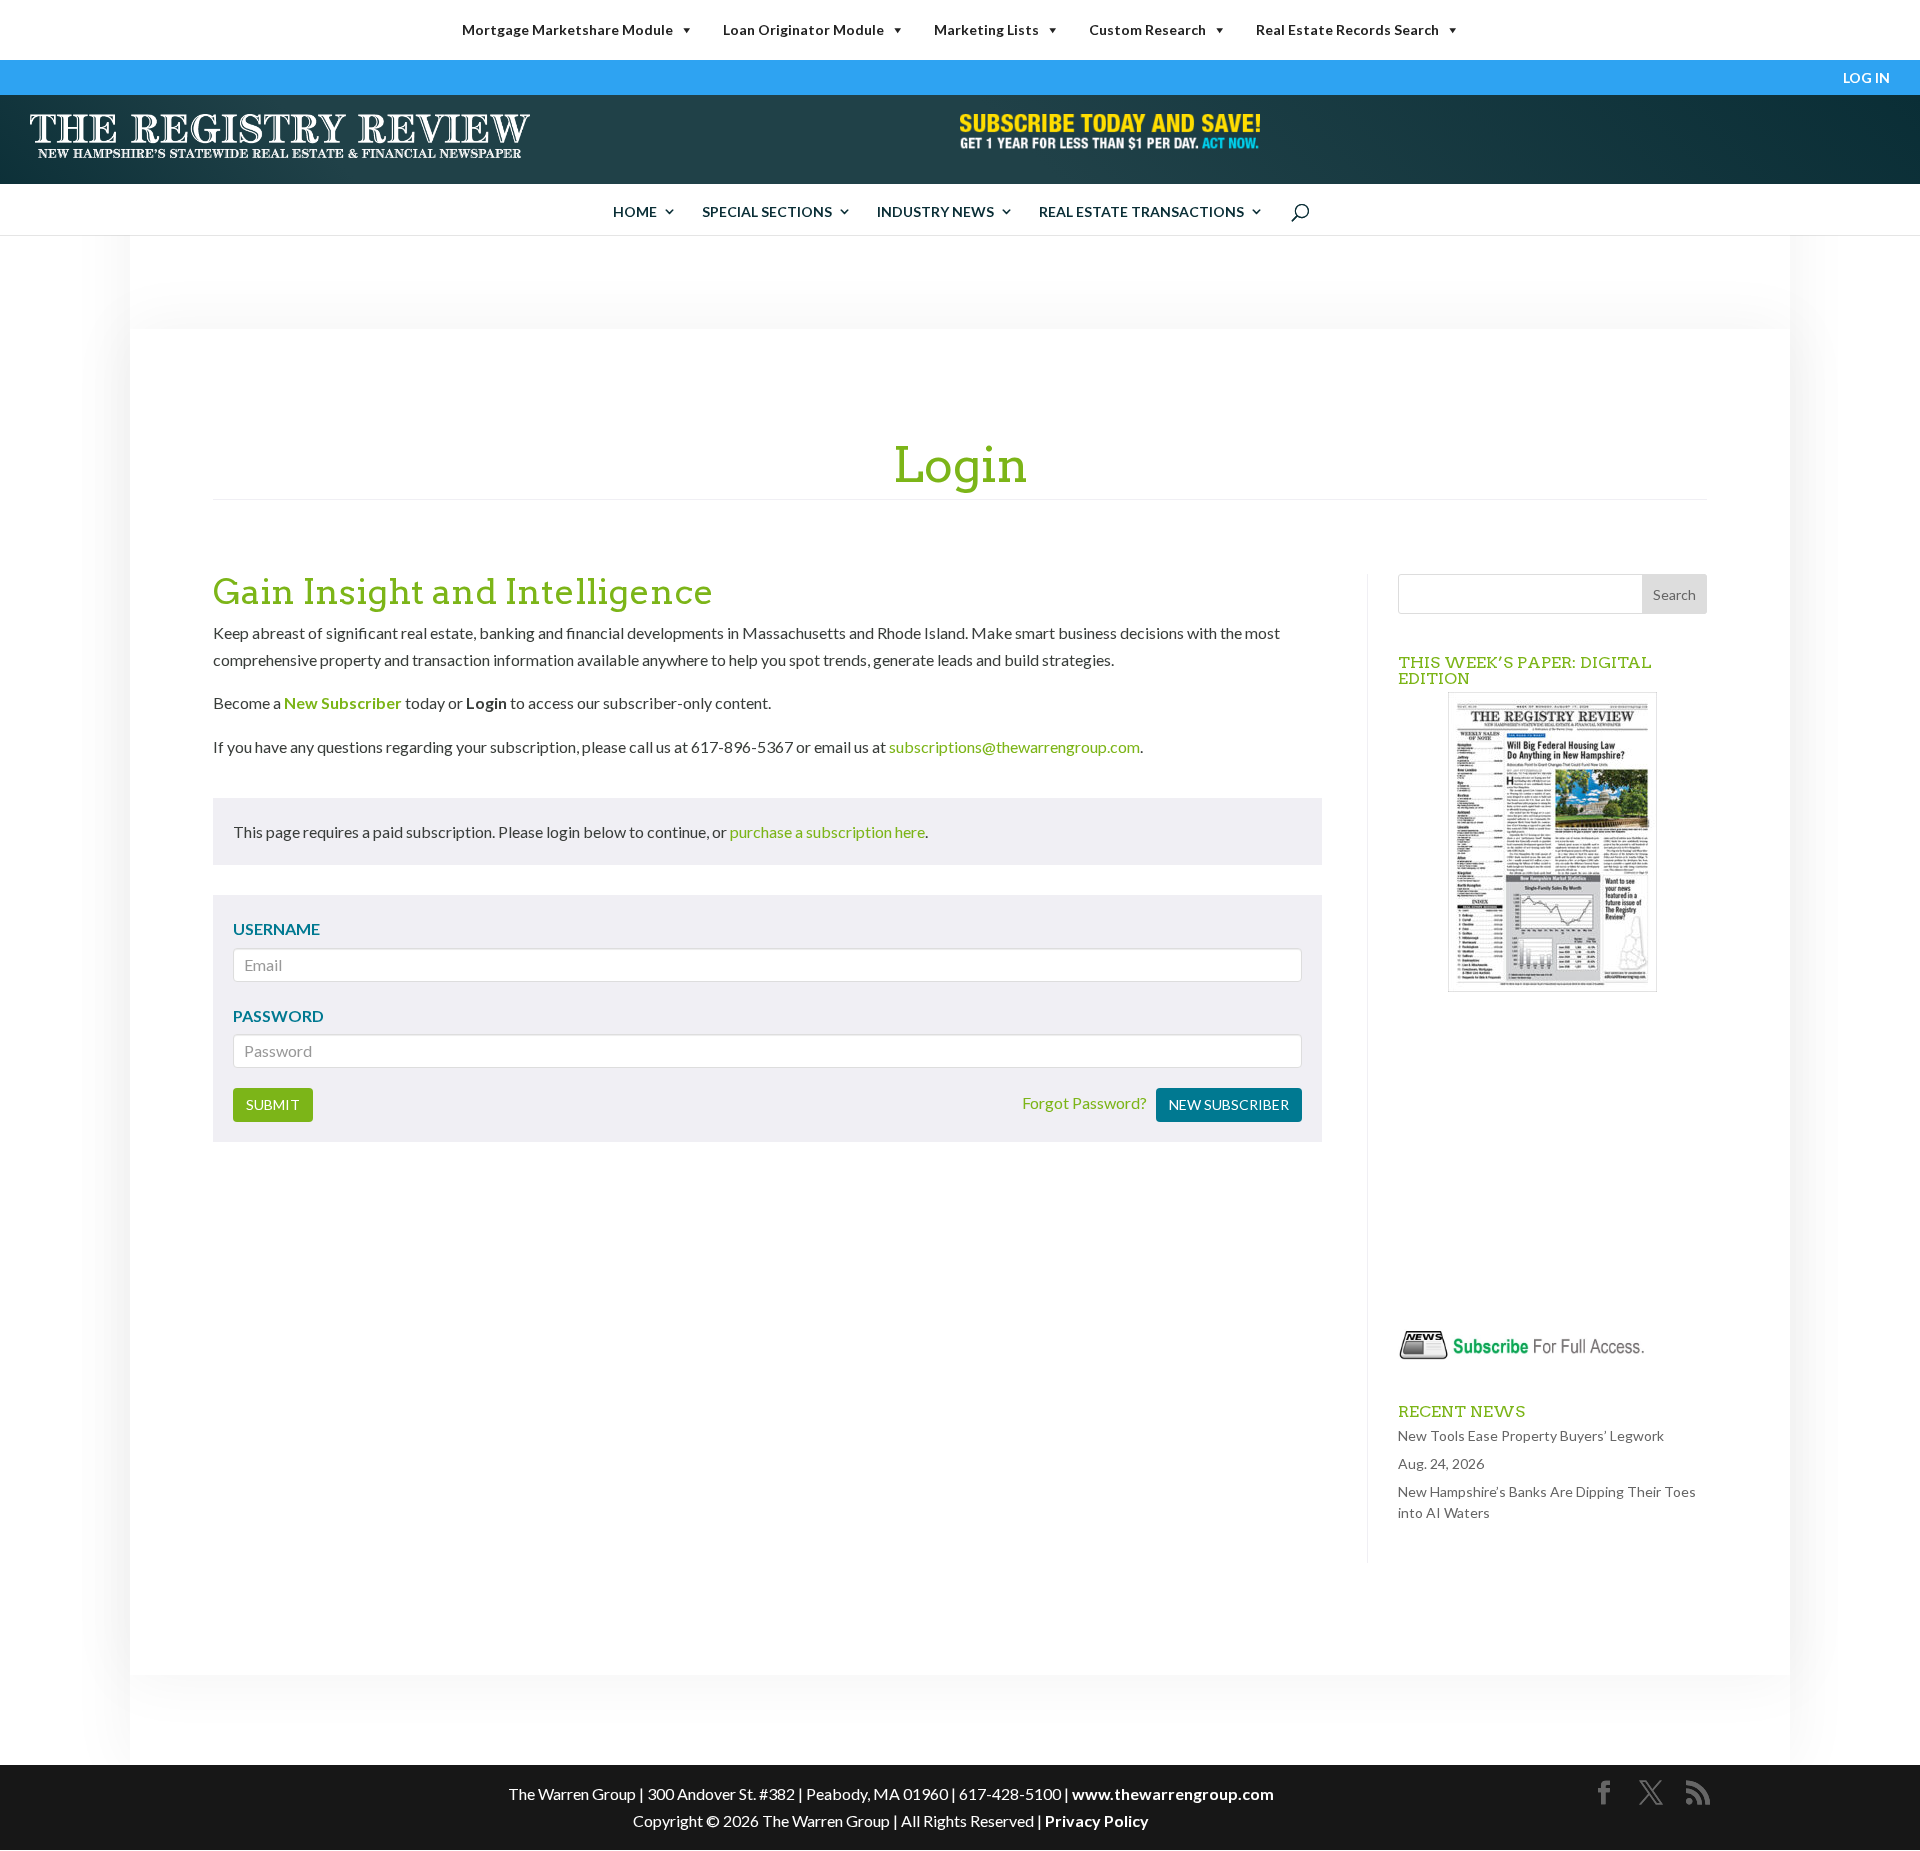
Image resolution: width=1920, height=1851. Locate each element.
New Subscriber (343, 702)
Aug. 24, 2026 (1441, 1463)
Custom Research (1147, 29)
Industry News (935, 211)
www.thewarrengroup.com (1173, 1793)
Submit (273, 1104)
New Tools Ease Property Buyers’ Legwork (1531, 1435)
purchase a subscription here (827, 831)
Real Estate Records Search (1347, 29)
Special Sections (767, 211)
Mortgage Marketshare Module (567, 29)
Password (278, 1015)
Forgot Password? (1084, 1102)
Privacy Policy (1097, 1820)
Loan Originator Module (803, 29)
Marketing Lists (986, 29)
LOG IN (1866, 78)
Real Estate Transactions (1141, 211)
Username (276, 928)
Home (635, 211)
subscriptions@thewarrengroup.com (1014, 746)
